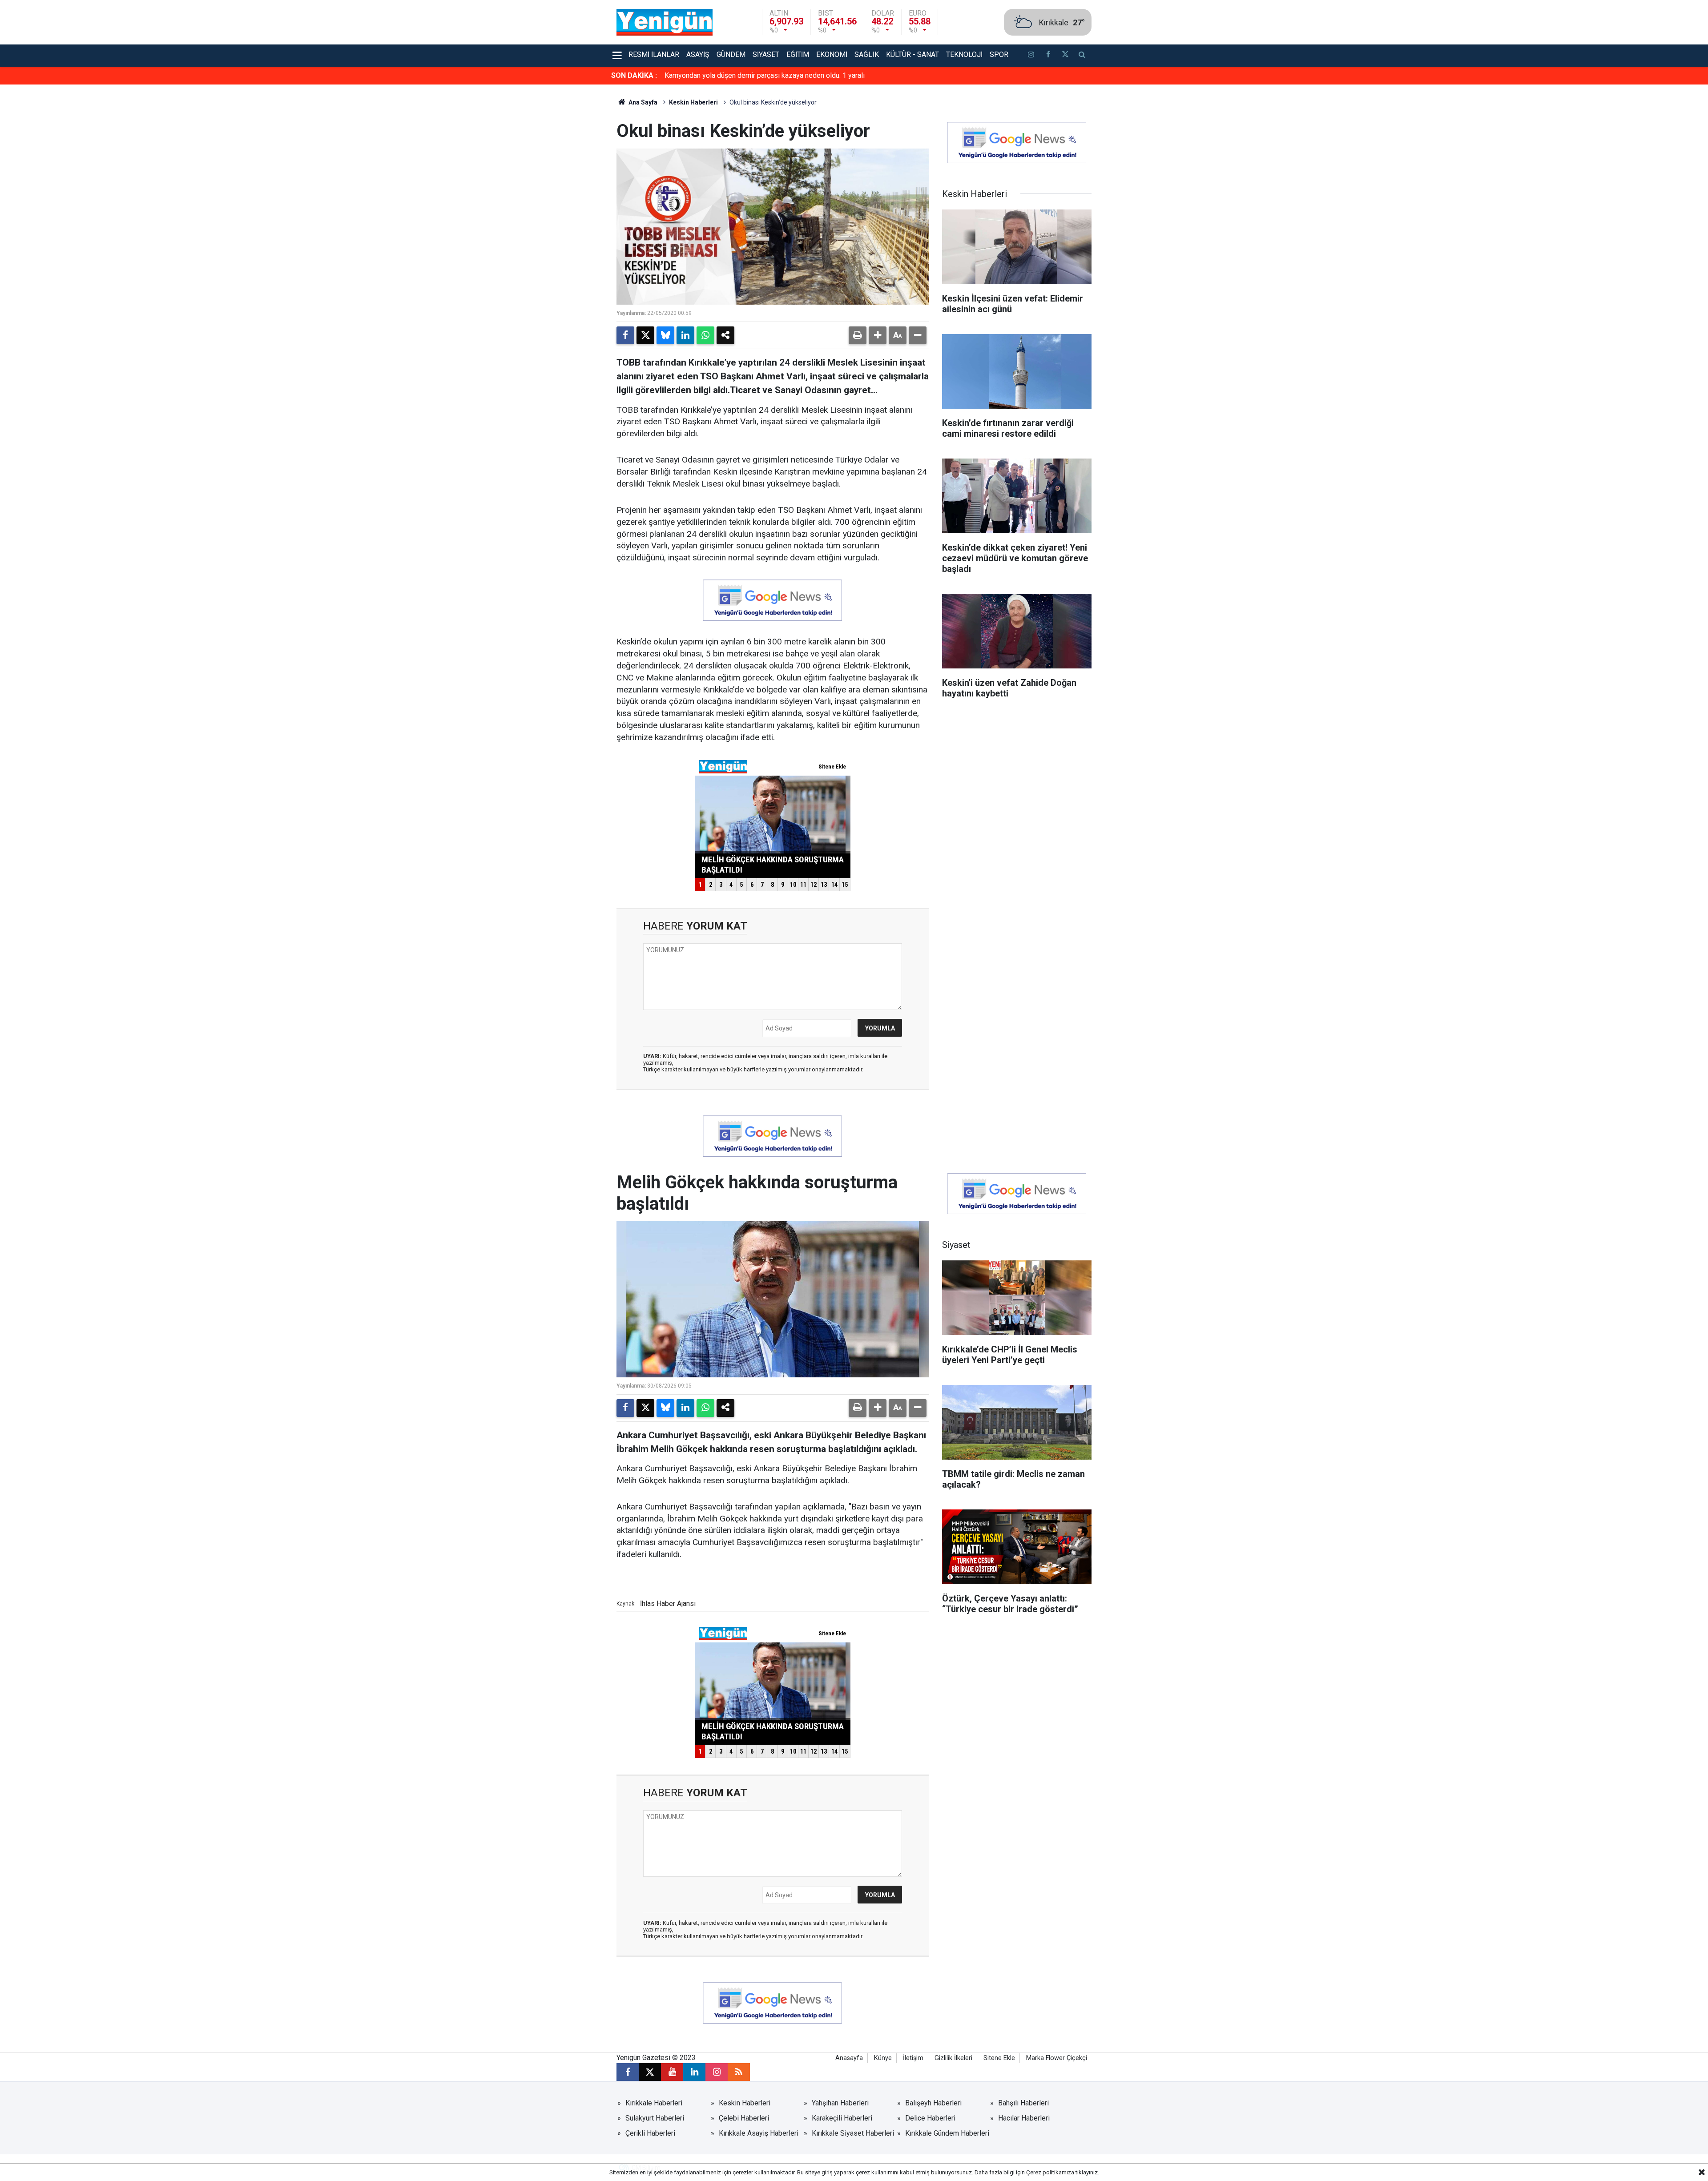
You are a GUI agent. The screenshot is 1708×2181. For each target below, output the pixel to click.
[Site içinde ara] (1082, 56)
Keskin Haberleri (693, 102)
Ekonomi (832, 54)
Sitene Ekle (999, 2058)
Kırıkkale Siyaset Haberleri (853, 2133)
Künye (883, 2058)
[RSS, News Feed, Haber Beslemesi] (739, 2072)
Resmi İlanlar (654, 54)
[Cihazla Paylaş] (725, 335)
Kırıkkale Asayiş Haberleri (759, 2133)
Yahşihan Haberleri (840, 2103)
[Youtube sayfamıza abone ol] (672, 2072)
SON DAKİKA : (634, 75)
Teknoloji (964, 54)
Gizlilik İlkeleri (953, 2058)
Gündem (731, 54)
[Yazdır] (858, 335)
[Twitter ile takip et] (1065, 56)
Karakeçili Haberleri (842, 2118)
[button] (878, 335)
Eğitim (798, 54)
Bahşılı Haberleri (1023, 2103)
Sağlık (867, 54)
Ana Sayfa (642, 102)
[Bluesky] (665, 335)
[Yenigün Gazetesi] (665, 22)
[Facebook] (625, 335)
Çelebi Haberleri (744, 2118)
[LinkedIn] (685, 335)
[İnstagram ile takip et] (1031, 56)
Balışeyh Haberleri (933, 2103)
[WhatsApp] (705, 335)
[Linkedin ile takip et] (694, 2072)
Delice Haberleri (930, 2118)
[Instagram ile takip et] (717, 2072)
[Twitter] (645, 335)
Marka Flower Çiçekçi (1057, 2058)
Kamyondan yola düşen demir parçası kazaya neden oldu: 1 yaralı (765, 75)
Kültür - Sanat (912, 54)
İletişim (913, 2058)
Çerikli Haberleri (650, 2133)
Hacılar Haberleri (1024, 2118)
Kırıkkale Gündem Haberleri (947, 2133)
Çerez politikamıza (1050, 2172)
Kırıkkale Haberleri (654, 2103)
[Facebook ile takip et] (1048, 56)
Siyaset (766, 54)
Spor (999, 54)
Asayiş (698, 54)
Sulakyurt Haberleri (655, 2118)
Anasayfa (849, 2058)
